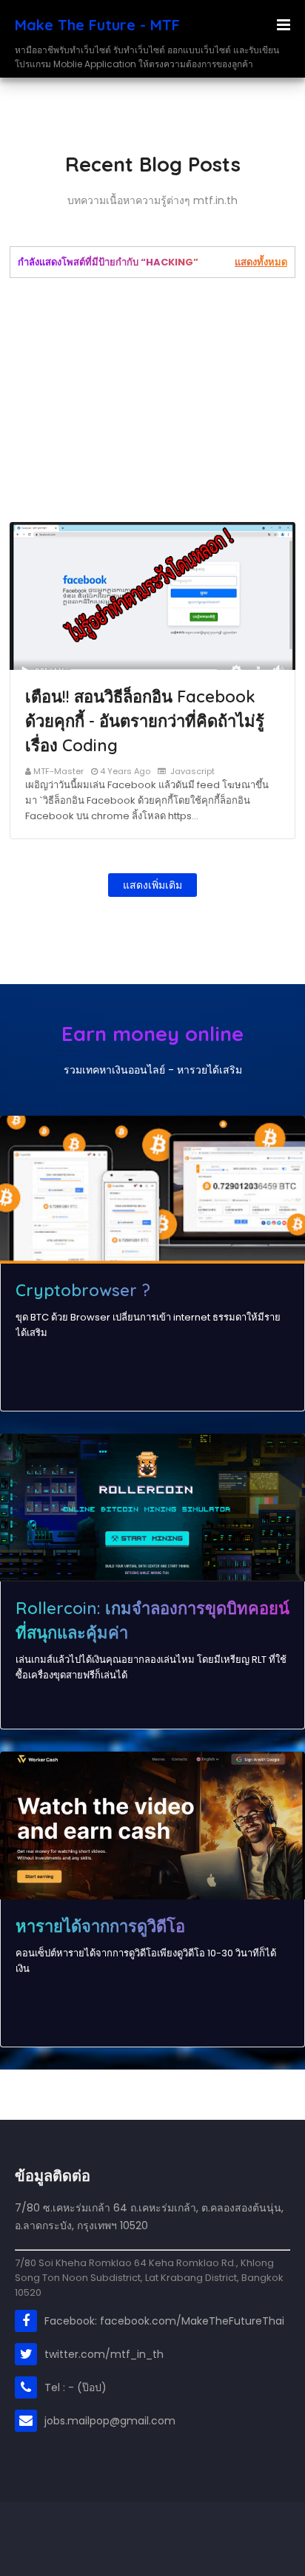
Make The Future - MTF (97, 25)
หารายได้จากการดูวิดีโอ (100, 1926)
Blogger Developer (119, 2528)
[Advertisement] (152, 400)
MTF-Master (58, 771)
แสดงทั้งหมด (261, 262)
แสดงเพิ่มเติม (152, 885)
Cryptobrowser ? (83, 1290)
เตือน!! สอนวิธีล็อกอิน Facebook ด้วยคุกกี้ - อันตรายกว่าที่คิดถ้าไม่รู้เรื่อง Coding (145, 721)
